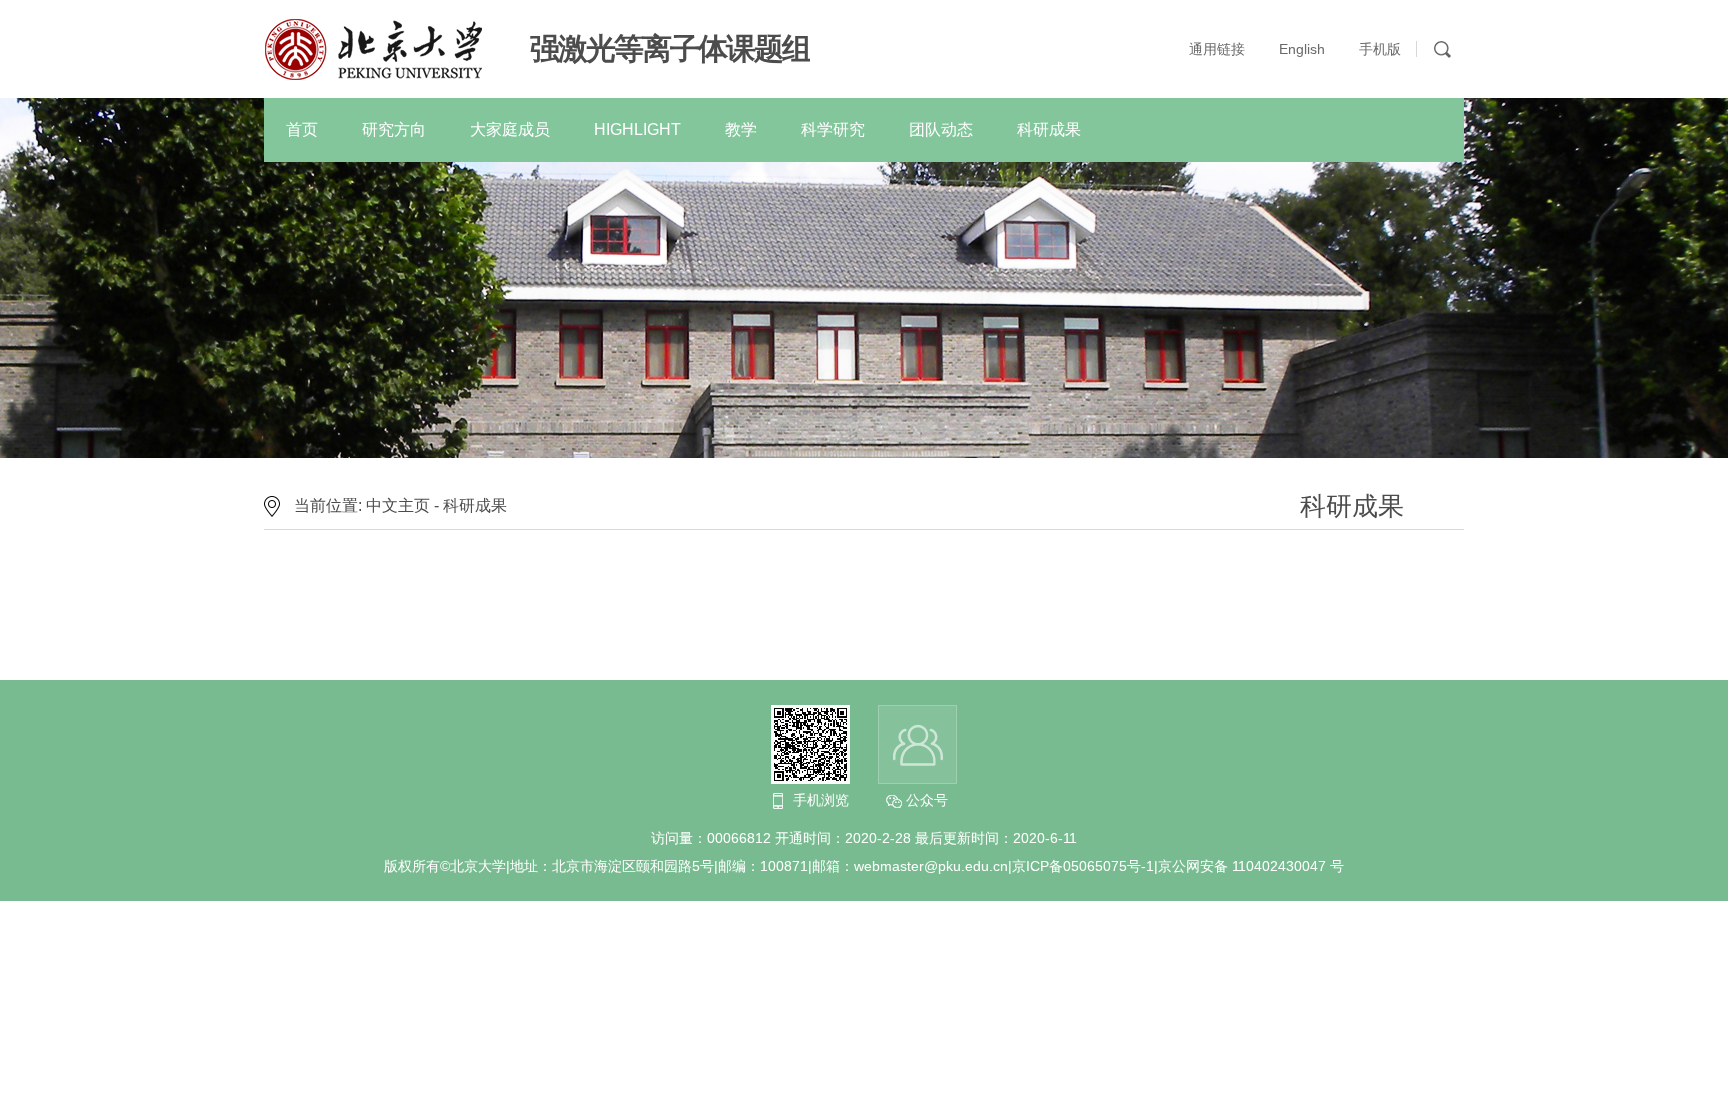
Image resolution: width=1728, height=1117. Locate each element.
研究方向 (394, 129)
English (1302, 49)
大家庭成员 (510, 129)
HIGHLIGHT (637, 129)
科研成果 (1049, 129)
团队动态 (941, 129)
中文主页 (398, 505)
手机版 (1380, 49)
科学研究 (833, 129)
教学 (741, 129)
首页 (302, 129)
